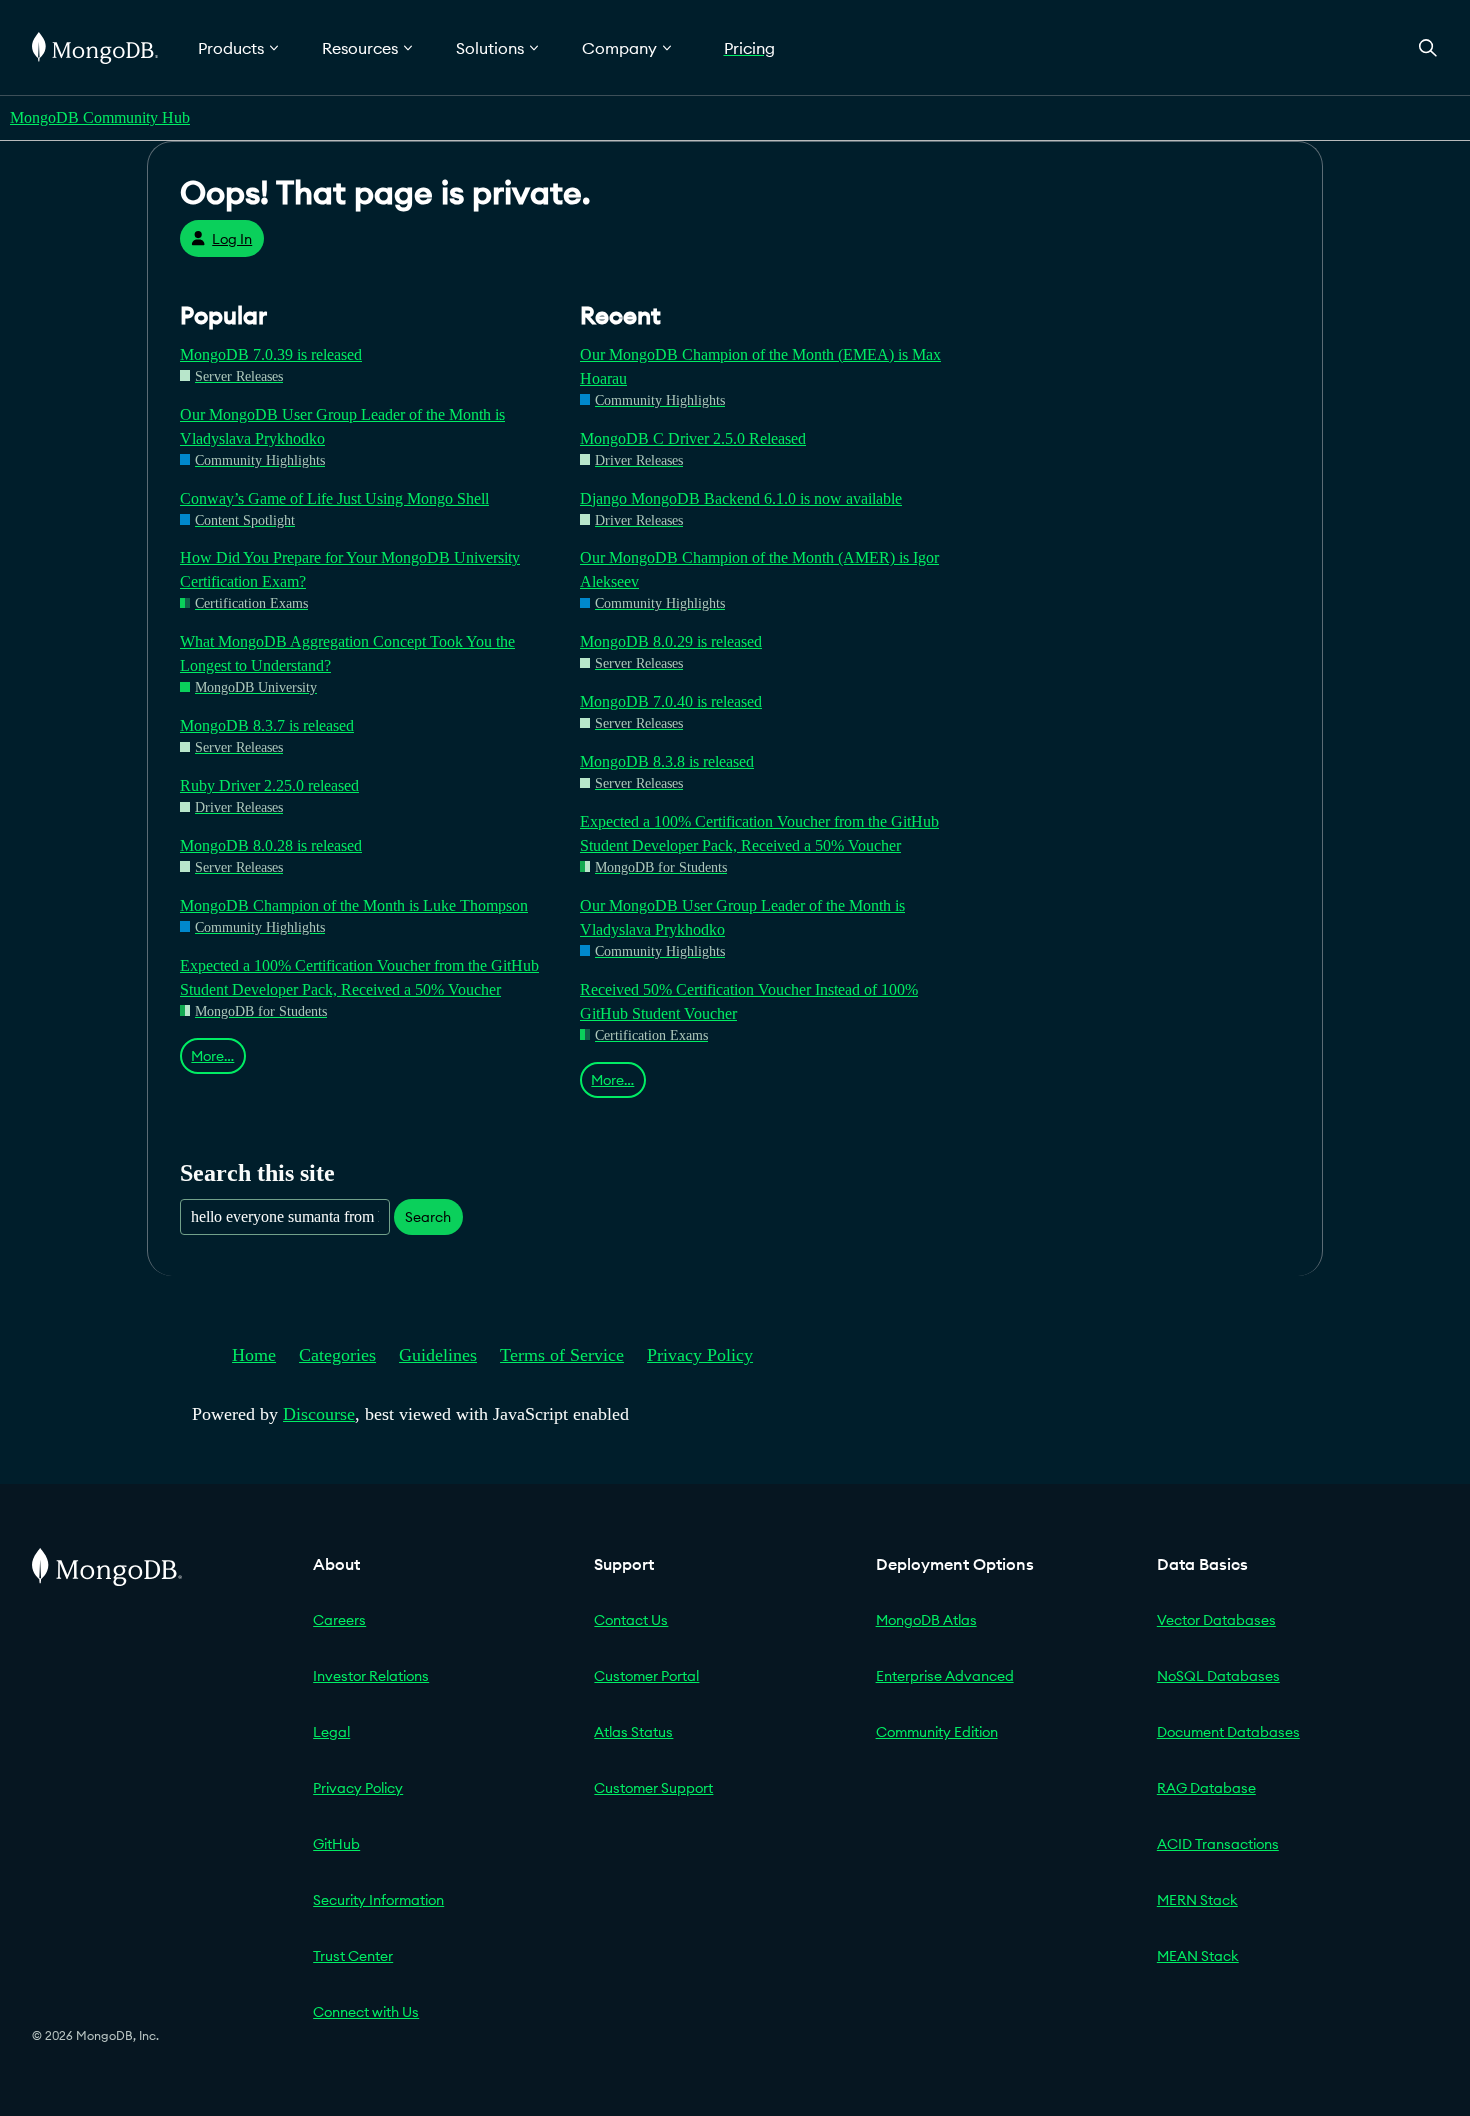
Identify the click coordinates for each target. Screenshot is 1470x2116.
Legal (331, 1732)
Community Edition (937, 1732)
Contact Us (631, 1620)
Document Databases (1228, 1732)
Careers (339, 1620)
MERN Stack (1197, 1900)
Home (254, 1355)
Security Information (378, 1900)
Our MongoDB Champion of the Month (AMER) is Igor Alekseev (759, 569)
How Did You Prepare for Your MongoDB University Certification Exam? (350, 569)
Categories (337, 1355)
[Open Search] (1428, 47)
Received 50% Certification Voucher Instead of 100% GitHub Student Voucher (749, 1001)
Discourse (319, 1414)
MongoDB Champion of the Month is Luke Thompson (354, 905)
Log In (232, 239)
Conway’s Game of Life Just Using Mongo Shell (334, 498)
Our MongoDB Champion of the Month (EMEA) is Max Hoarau (760, 366)
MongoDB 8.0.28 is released (271, 845)
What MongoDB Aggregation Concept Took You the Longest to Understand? (347, 653)
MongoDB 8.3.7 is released (267, 725)
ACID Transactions (1218, 1844)
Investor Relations (371, 1676)
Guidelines (438, 1355)
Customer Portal (646, 1676)
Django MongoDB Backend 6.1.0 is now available (741, 498)
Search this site (257, 1172)
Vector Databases (1216, 1620)
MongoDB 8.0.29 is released (671, 641)
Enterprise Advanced (945, 1676)
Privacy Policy (700, 1355)
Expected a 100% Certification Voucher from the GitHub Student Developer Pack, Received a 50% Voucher (359, 977)
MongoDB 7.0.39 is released (271, 354)
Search (428, 1217)
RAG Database (1206, 1788)
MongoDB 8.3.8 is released (667, 761)
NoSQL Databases (1218, 1676)
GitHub (336, 1844)
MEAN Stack (1198, 1956)
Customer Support (653, 1788)
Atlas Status (633, 1732)
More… (212, 1056)
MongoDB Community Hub (100, 117)
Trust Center (353, 1956)
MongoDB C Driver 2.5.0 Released (693, 438)
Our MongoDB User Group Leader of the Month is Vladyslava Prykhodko (342, 426)
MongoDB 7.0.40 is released (671, 701)
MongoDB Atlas (926, 1620)
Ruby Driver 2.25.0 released (269, 785)
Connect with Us (366, 2012)
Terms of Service (562, 1355)
